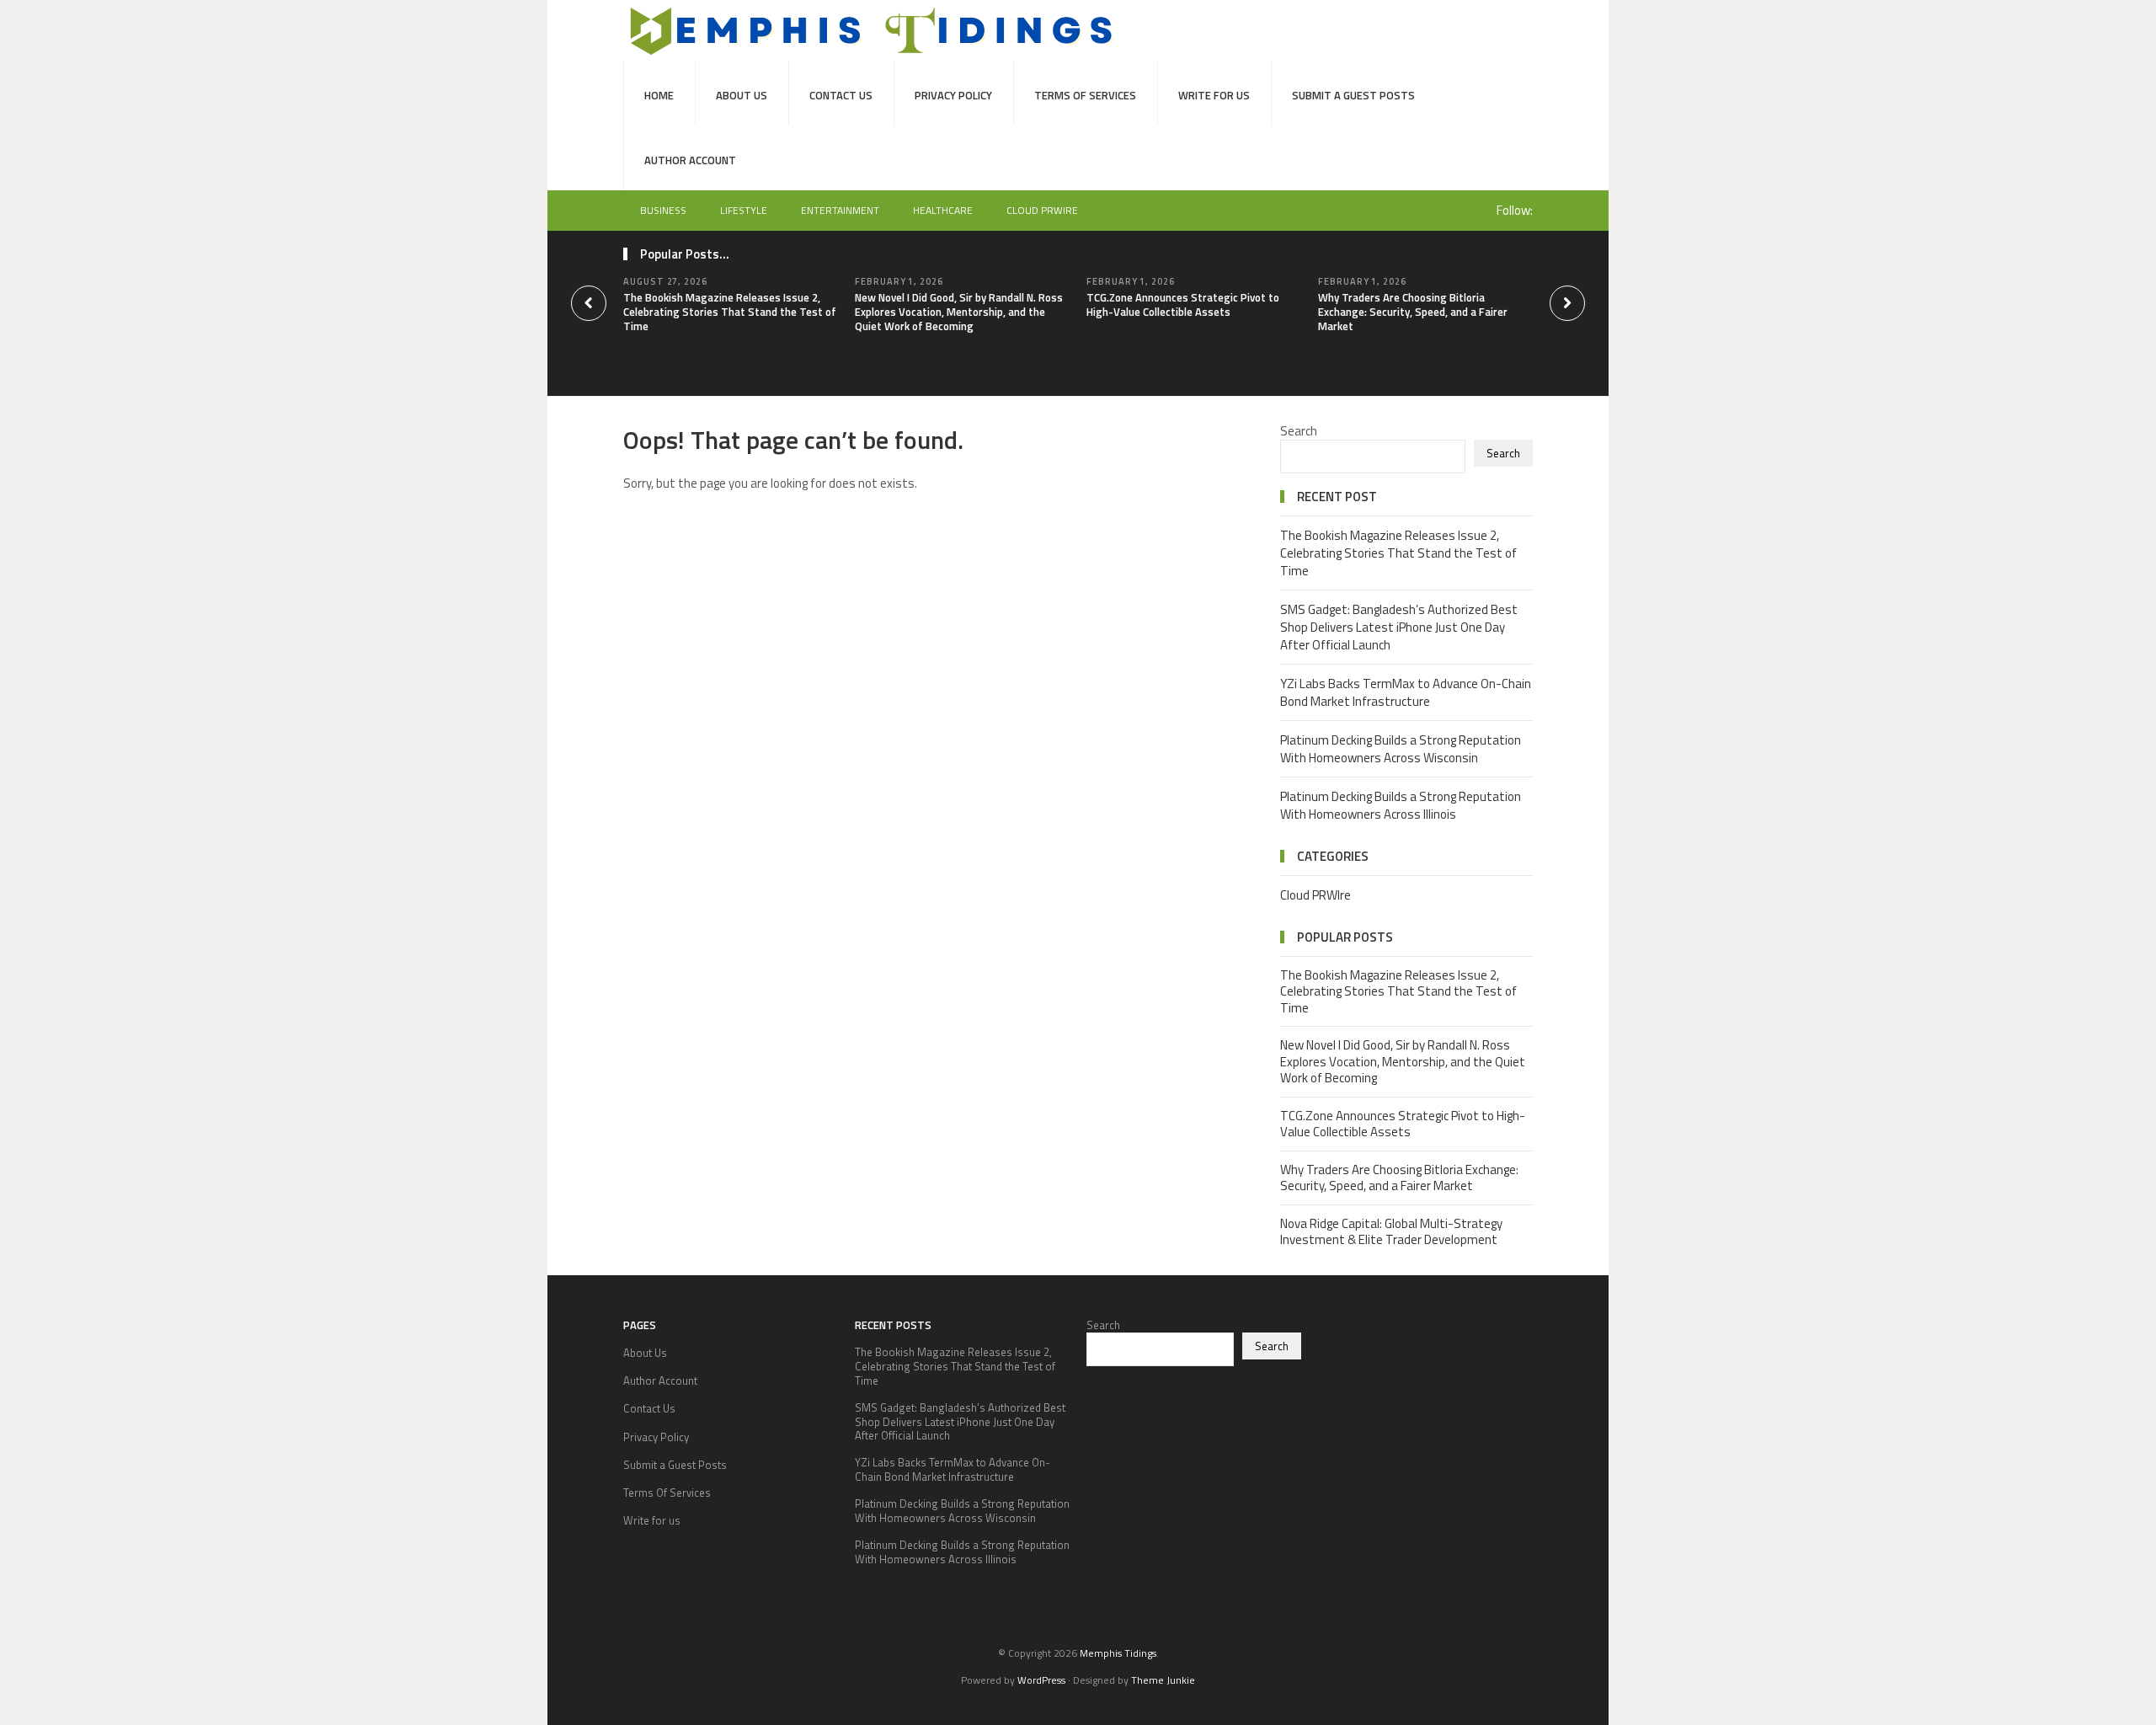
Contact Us (841, 95)
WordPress (1041, 1680)
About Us (742, 95)
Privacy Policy (953, 95)
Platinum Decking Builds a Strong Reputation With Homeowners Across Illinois (1401, 805)
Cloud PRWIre (1042, 210)
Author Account (690, 160)
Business (663, 210)
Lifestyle (744, 210)
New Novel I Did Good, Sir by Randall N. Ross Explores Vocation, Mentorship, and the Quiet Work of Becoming (959, 312)
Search (1299, 431)
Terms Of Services (1085, 95)
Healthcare (943, 210)
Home (659, 95)
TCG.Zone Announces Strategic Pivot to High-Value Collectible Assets (1183, 304)
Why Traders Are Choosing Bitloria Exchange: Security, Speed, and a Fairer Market (1413, 312)
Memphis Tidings (1118, 1653)
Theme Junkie (1163, 1680)
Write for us (1214, 95)
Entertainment (840, 210)
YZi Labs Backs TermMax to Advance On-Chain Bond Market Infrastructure (1406, 692)
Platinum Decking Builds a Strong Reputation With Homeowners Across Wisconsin (1401, 749)
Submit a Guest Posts (1353, 95)
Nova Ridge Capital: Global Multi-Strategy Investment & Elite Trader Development (1391, 1232)
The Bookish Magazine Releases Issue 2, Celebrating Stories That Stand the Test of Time (730, 312)
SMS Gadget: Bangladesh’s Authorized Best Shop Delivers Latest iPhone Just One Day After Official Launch (1399, 627)
